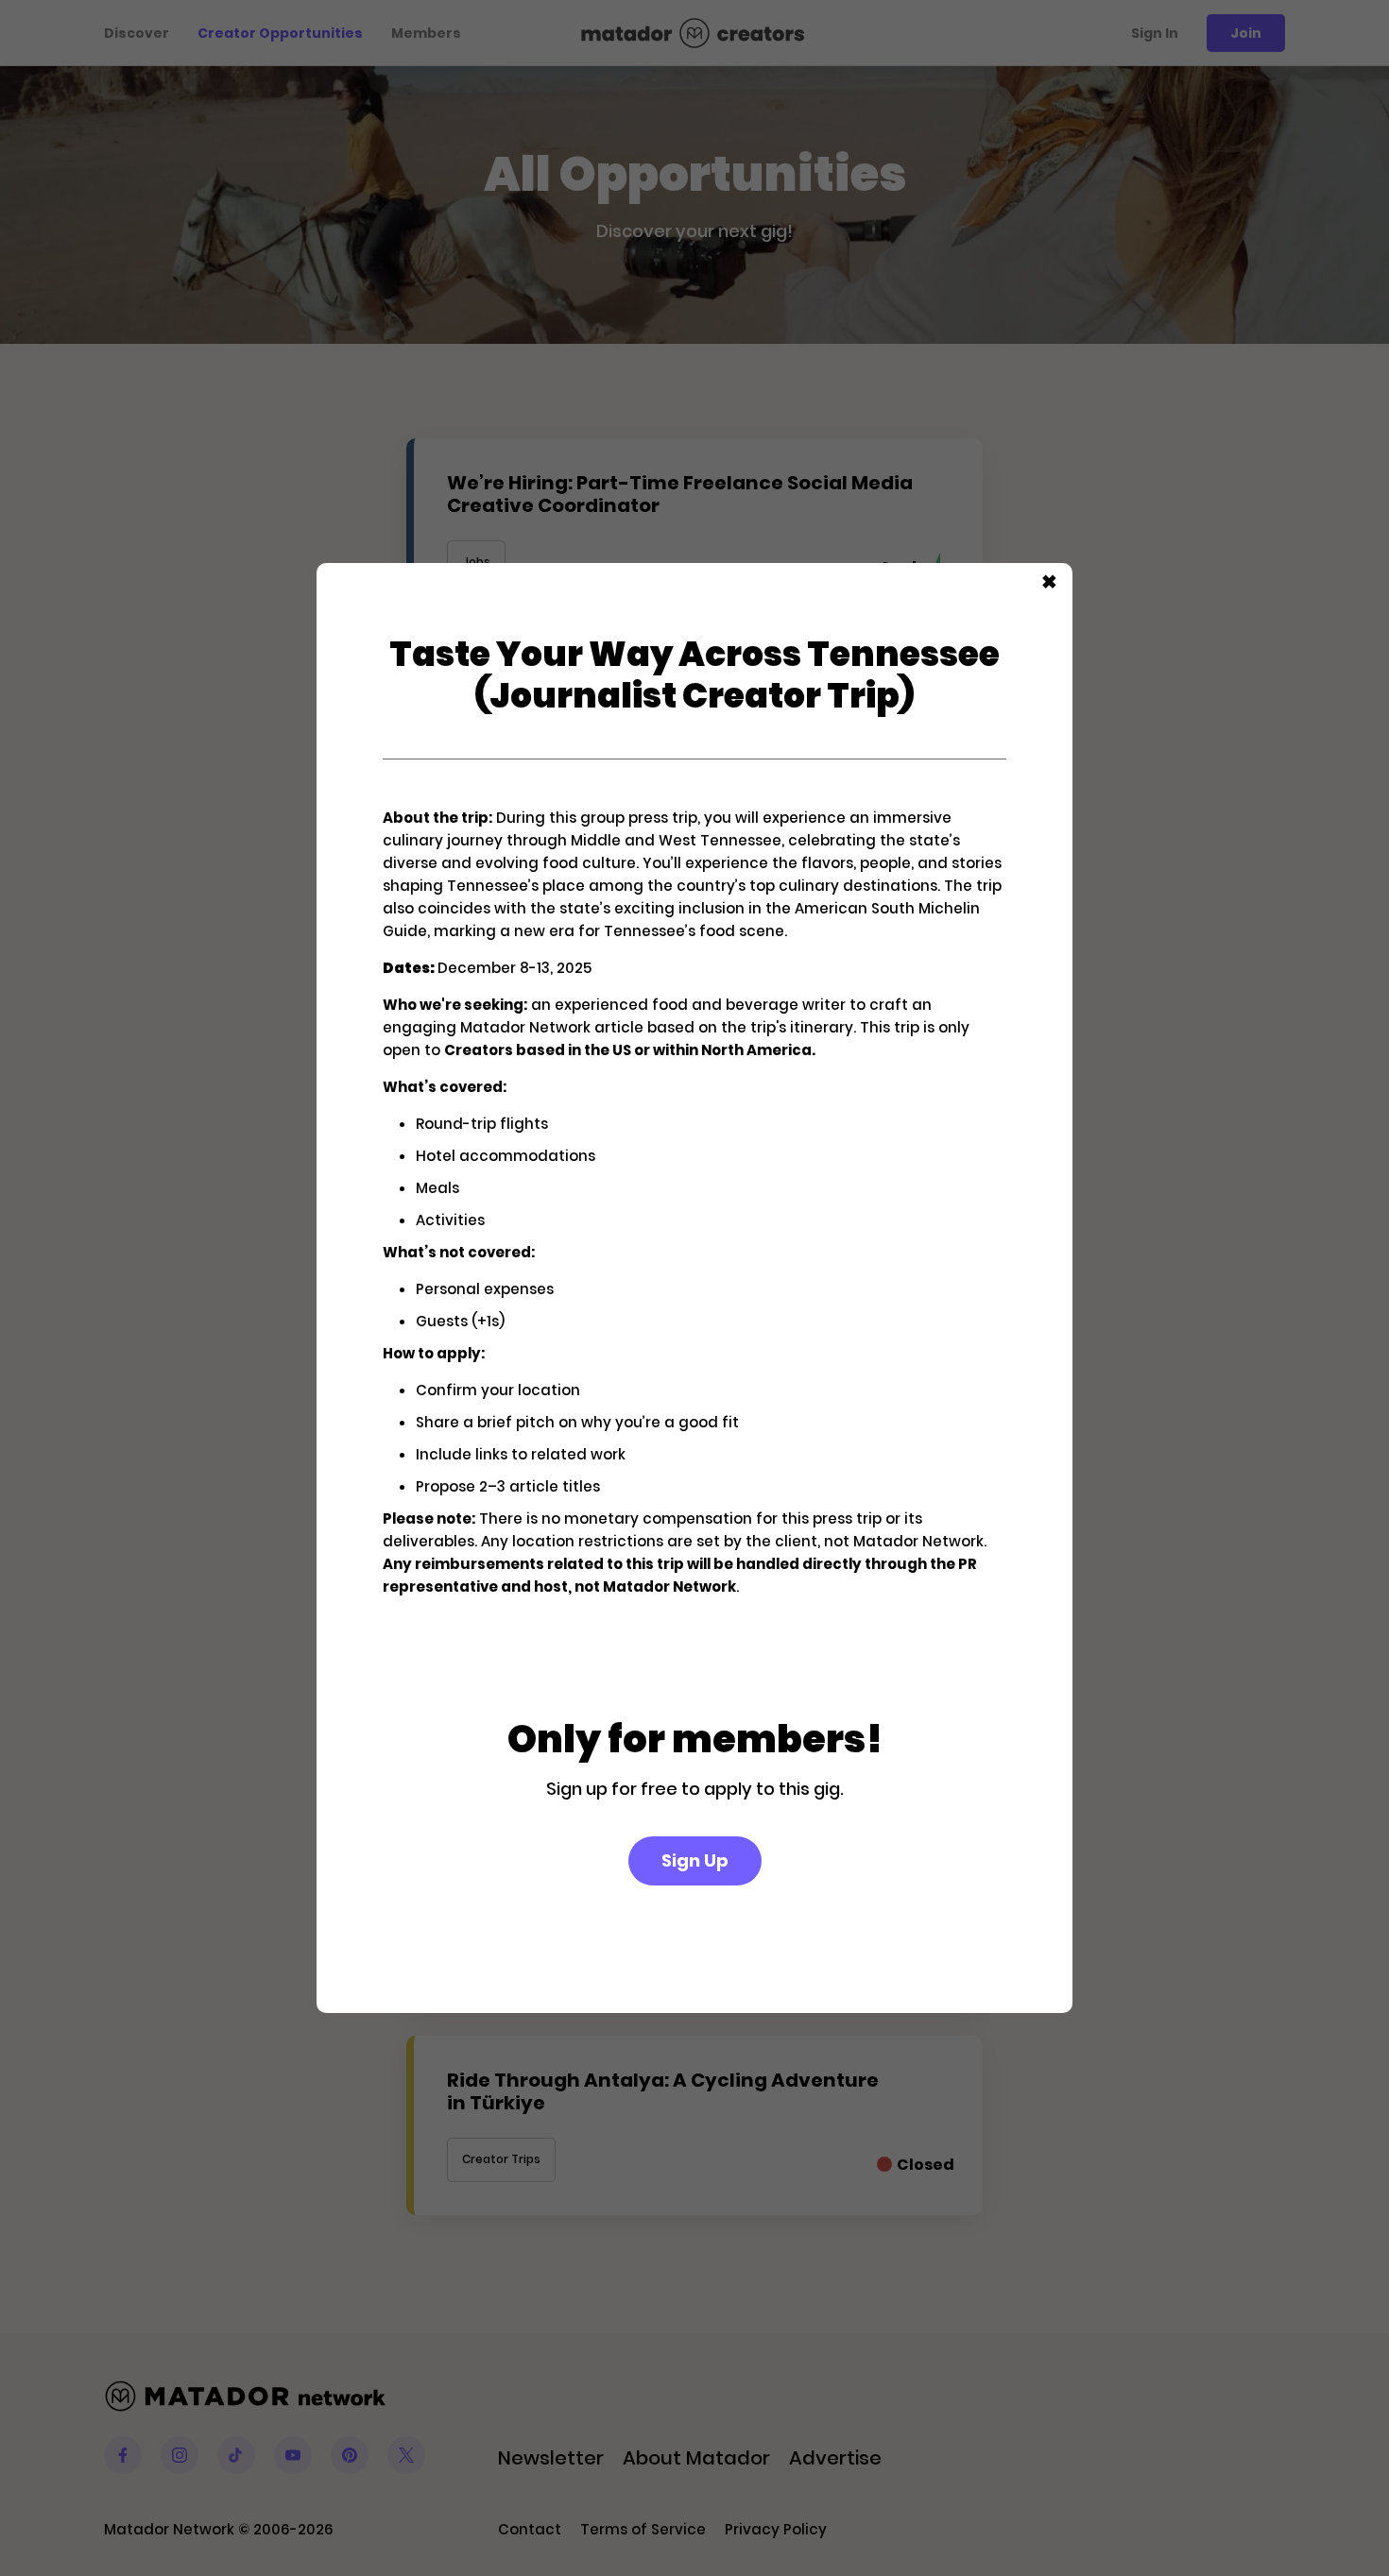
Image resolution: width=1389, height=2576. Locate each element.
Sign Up (695, 1860)
